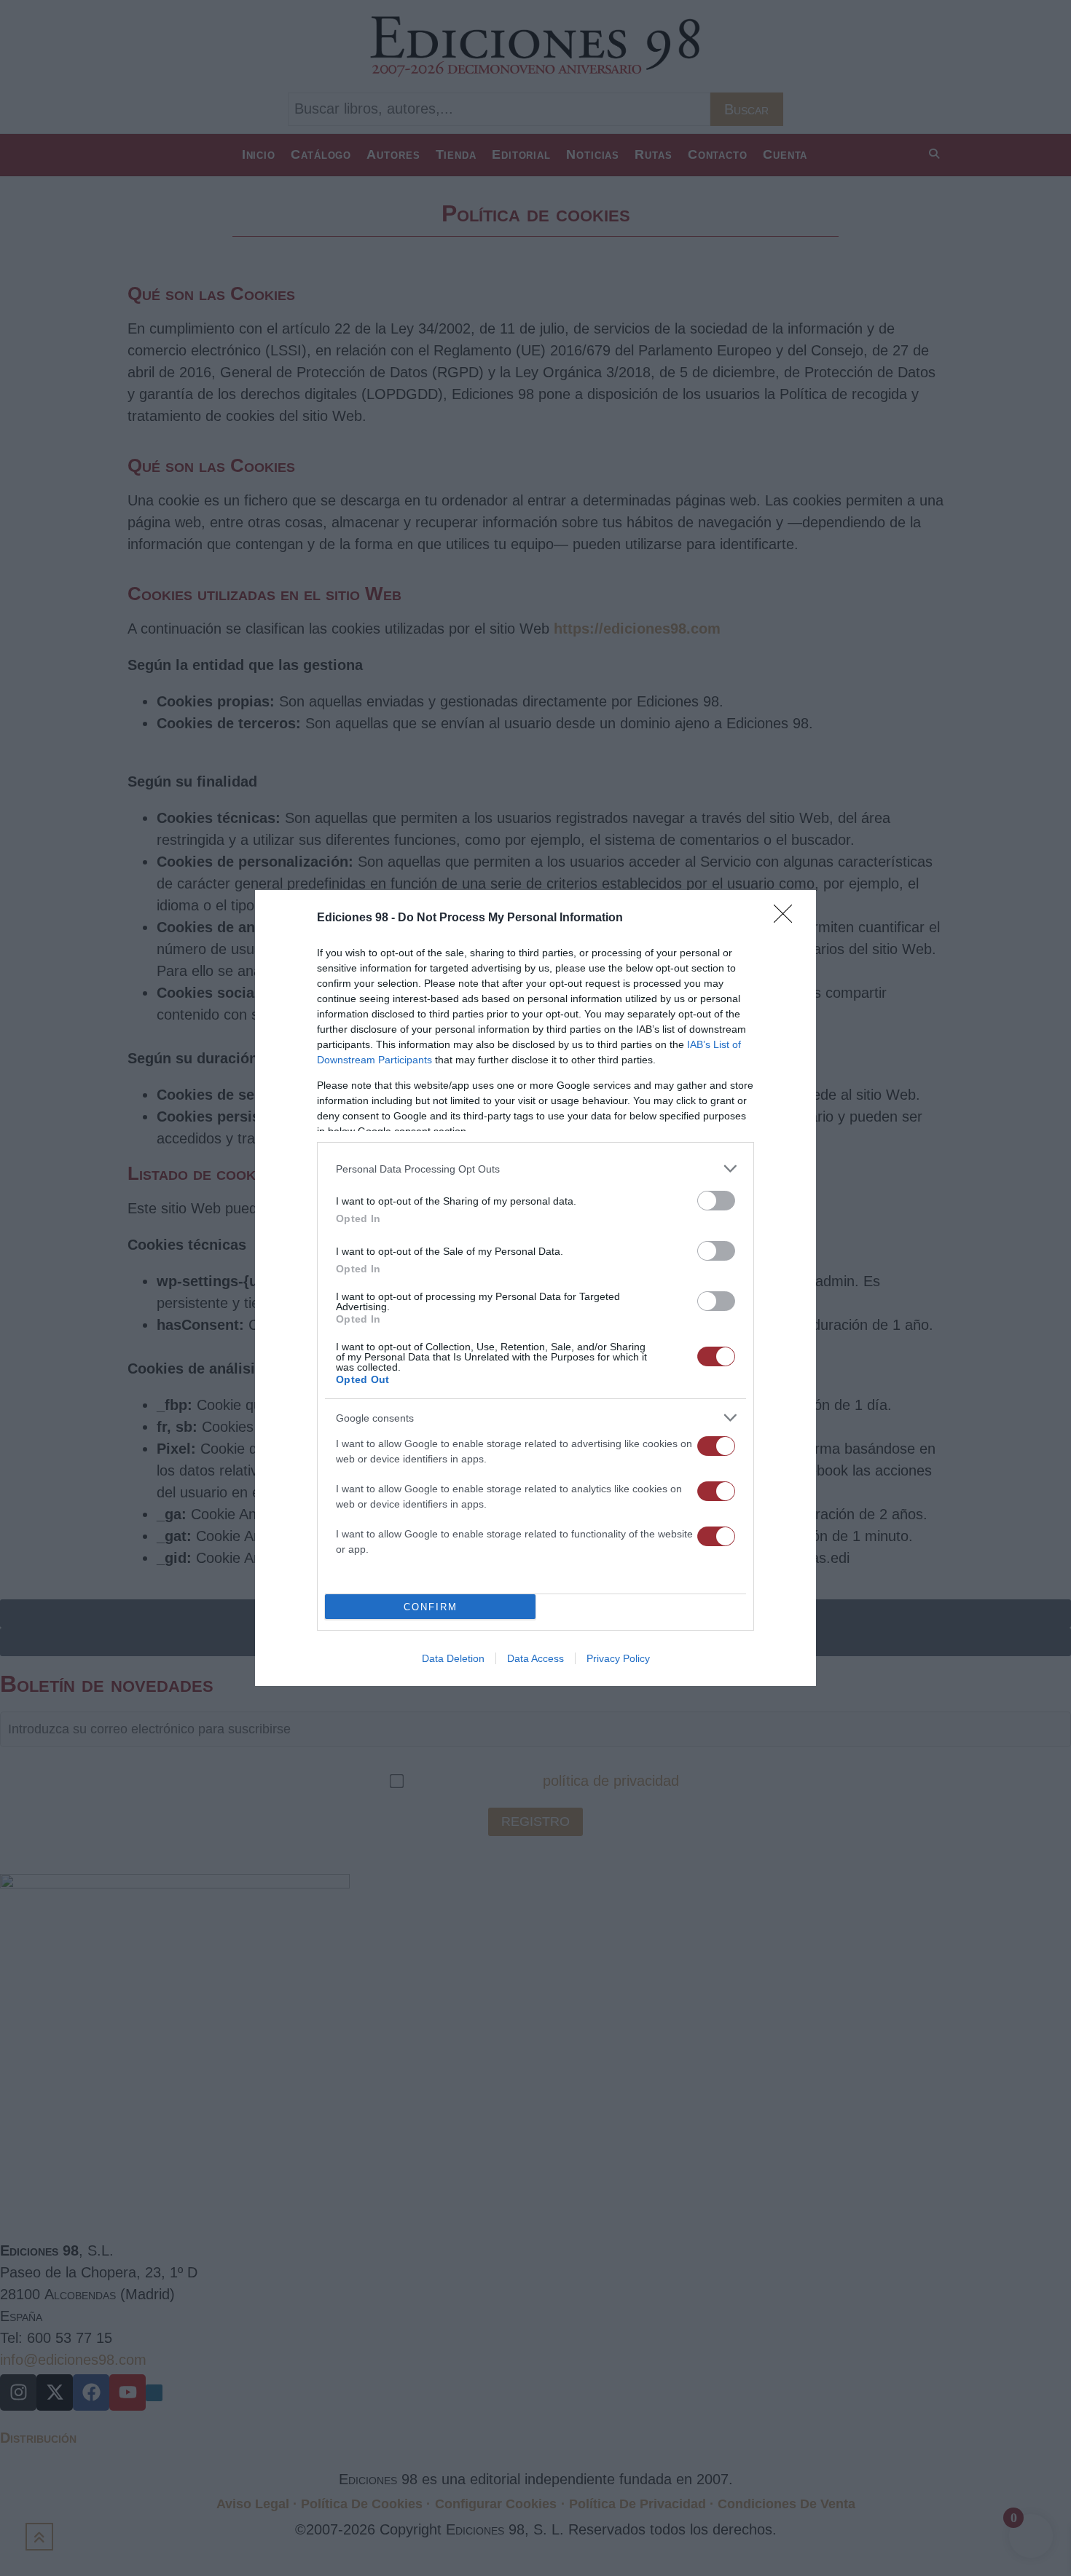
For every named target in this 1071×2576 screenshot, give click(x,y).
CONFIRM (431, 1607)
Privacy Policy (618, 1658)
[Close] (788, 918)
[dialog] (535, 1288)
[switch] (716, 1201)
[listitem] (535, 1169)
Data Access (535, 1658)
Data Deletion (453, 1658)
